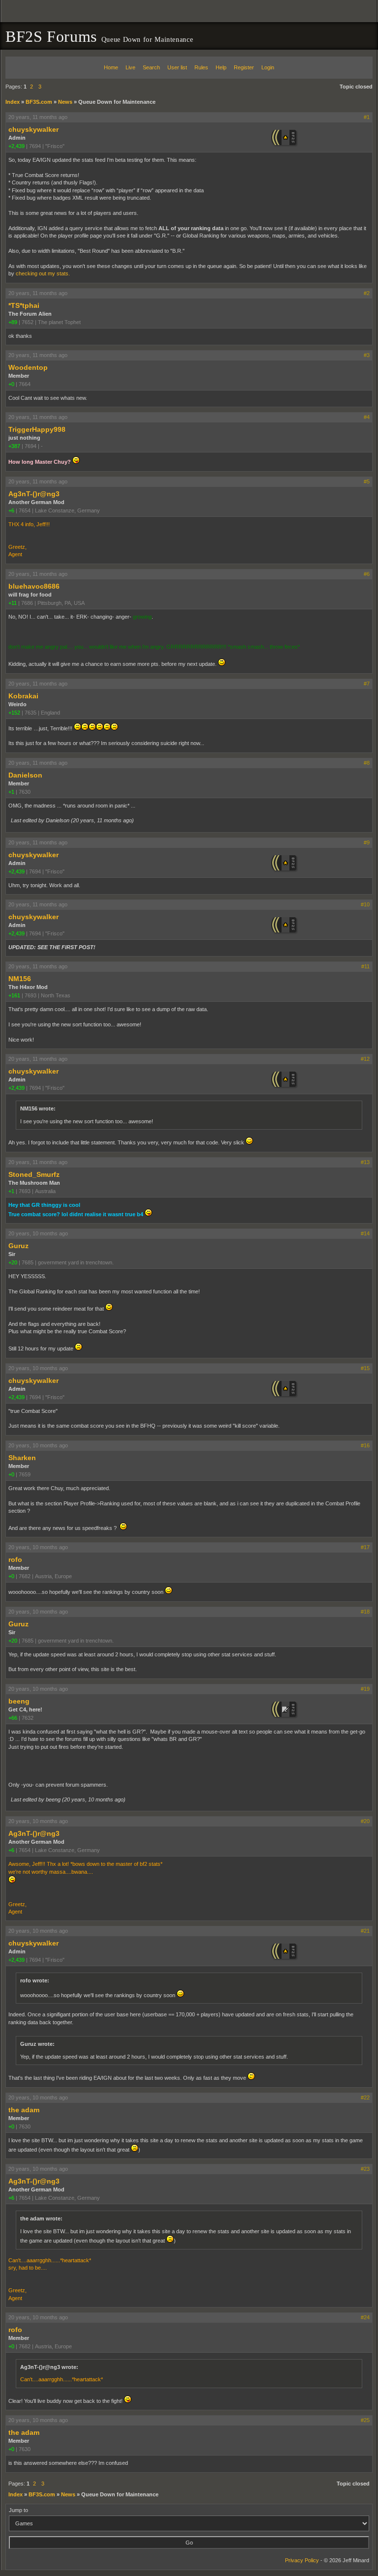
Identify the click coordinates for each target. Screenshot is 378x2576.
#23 (365, 2169)
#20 (365, 1821)
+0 (11, 384)
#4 (367, 417)
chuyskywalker (33, 129)
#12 (365, 1059)
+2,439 (16, 146)
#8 (367, 763)
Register (244, 67)
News (65, 102)
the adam (24, 2110)
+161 (14, 995)
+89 (13, 322)
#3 (367, 355)
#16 (365, 1445)
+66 (13, 1718)
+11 (13, 603)
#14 (365, 1233)
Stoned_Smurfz (34, 1174)
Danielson (25, 775)
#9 (367, 842)
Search (151, 67)
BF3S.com (39, 102)
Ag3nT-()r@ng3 (34, 494)
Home (111, 67)
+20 (13, 1262)
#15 (365, 1368)
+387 (14, 446)
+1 (11, 792)
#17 (365, 1547)
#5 (367, 481)
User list (177, 67)
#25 (365, 2420)
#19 (365, 1689)
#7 (367, 684)
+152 (14, 713)
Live (130, 67)
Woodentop (28, 367)
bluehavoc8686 (34, 586)
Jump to (18, 2510)
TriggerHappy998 (37, 429)
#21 (365, 1931)
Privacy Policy (302, 2560)
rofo (15, 1559)
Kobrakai (23, 696)
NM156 (20, 979)
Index (13, 102)
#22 (365, 2097)
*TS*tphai (24, 305)
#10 (365, 904)
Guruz (18, 1246)
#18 (365, 1612)
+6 (11, 510)
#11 (365, 966)
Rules (201, 67)
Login (268, 67)
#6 (367, 574)
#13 (365, 1162)
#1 (367, 117)
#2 (367, 293)
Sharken (22, 1458)
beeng (19, 1701)
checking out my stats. (43, 273)
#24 (365, 2317)
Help (221, 67)
